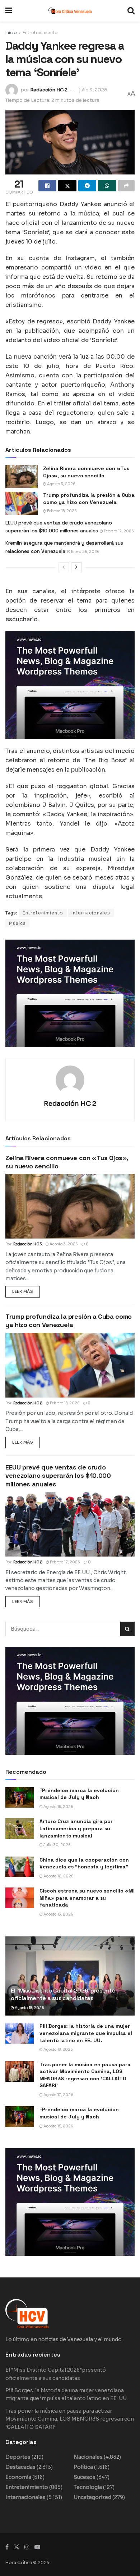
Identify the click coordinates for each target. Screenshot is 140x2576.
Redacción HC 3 (28, 1244)
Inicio (11, 33)
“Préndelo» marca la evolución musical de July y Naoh (79, 1794)
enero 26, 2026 (85, 552)
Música (17, 923)
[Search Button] (131, 11)
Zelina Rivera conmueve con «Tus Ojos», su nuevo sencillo (86, 472)
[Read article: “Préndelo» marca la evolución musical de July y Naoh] (20, 1797)
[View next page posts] (76, 567)
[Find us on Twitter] (17, 2547)
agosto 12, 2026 (58, 1876)
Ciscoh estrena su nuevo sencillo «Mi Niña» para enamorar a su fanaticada (87, 1898)
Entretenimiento (40, 33)
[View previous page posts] (64, 567)
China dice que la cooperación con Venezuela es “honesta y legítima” (84, 1863)
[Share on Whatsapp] (107, 186)
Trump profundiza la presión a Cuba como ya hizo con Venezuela (89, 499)
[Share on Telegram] (87, 186)
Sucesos (85, 2477)
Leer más (26, 1290)
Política (83, 2467)
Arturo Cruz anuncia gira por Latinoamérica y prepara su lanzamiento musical (76, 1828)
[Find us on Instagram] (27, 2547)
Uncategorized (92, 2497)
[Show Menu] (9, 11)
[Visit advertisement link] (70, 685)
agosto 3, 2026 (61, 484)
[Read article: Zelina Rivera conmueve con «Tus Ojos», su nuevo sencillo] (22, 477)
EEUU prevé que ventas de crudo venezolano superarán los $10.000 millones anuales (58, 1476)
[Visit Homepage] (70, 11)
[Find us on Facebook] (7, 2547)
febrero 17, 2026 (118, 531)
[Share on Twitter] (67, 186)
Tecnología (88, 2487)
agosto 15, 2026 (58, 1807)
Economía (18, 2477)
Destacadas (20, 2467)
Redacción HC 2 (49, 90)
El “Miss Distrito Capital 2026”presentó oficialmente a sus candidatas (63, 1994)
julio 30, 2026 (57, 1845)
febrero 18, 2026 (62, 511)
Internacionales (91, 913)
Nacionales (88, 2457)
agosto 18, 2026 (29, 2008)
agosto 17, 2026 (58, 2095)
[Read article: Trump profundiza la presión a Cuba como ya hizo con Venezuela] (22, 503)
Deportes (18, 2457)
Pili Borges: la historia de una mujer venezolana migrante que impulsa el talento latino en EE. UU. (86, 2033)
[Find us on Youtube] (37, 2547)
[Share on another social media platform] (126, 186)
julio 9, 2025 (93, 90)
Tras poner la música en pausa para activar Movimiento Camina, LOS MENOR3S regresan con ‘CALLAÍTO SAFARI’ (85, 2075)
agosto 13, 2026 (58, 1914)
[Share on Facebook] (47, 186)
